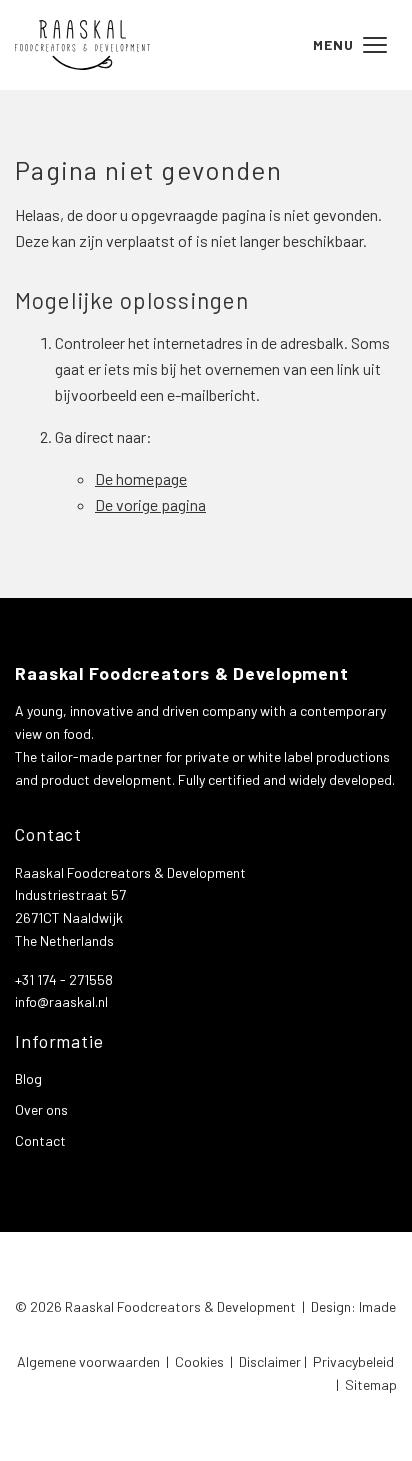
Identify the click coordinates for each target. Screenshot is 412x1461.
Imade (377, 1306)
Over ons (41, 1109)
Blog (28, 1078)
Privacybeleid (353, 1361)
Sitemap (371, 1384)
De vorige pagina (150, 504)
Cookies (199, 1361)
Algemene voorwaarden (88, 1361)
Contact (40, 1140)
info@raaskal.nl (61, 1001)
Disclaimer (270, 1361)
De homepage (141, 478)
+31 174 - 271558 (64, 979)
